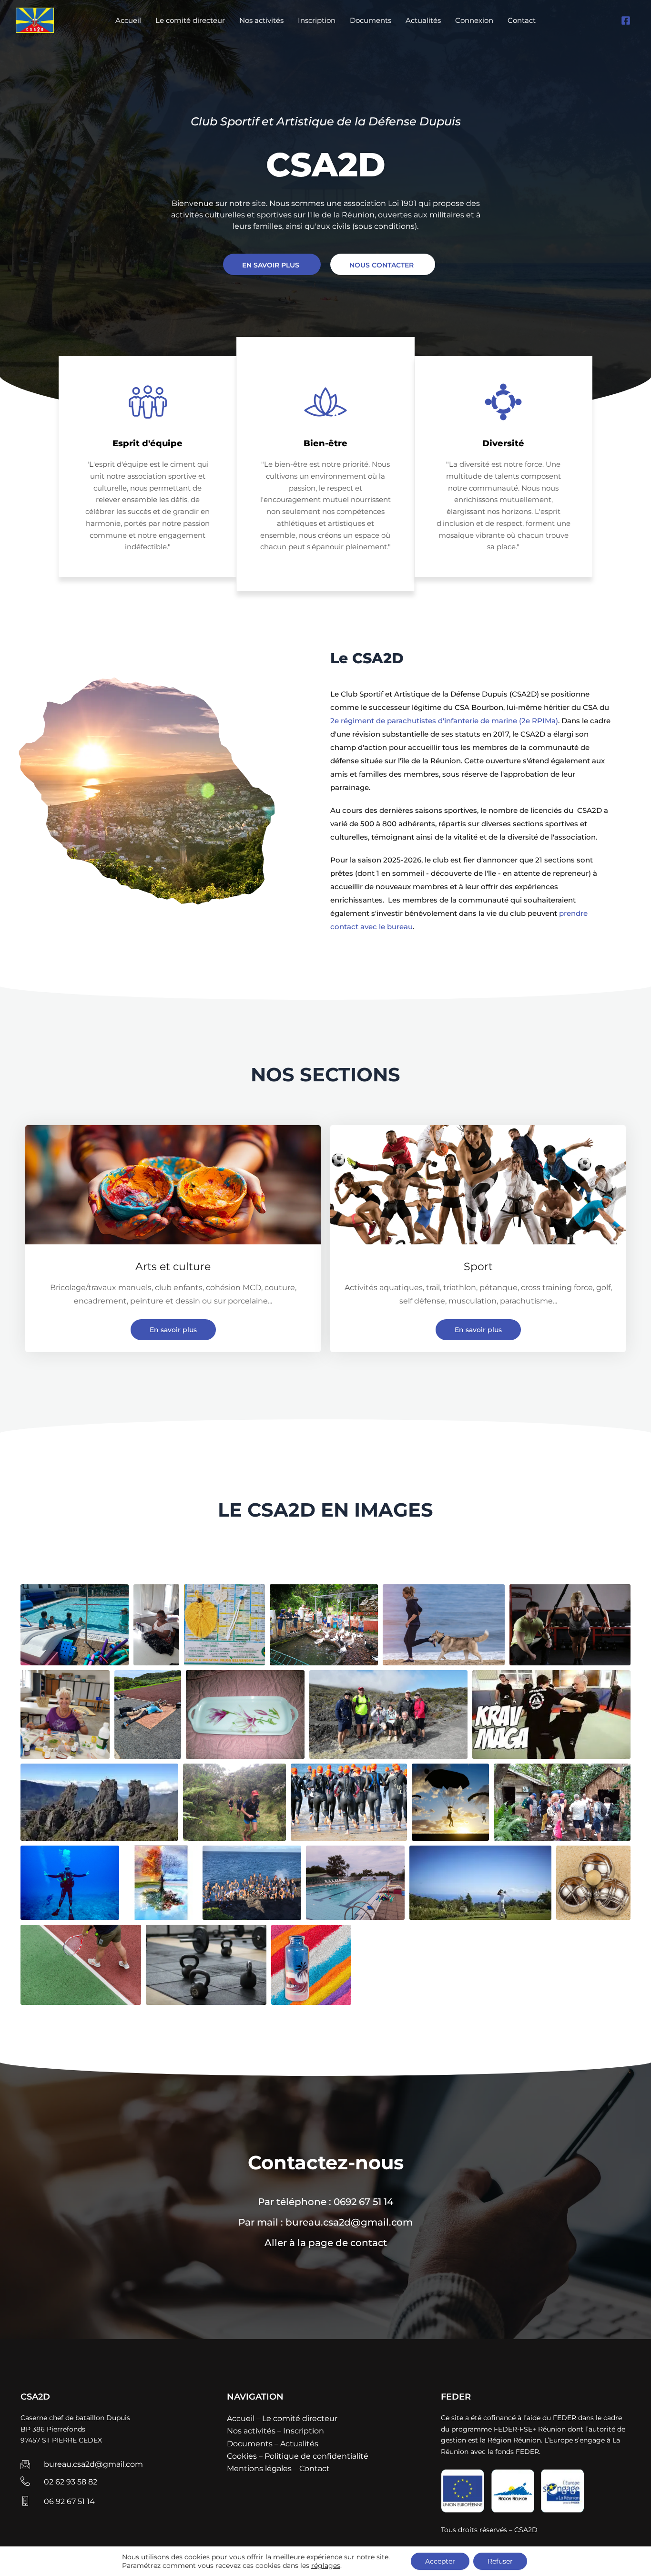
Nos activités (261, 20)
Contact (522, 20)
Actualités (423, 20)
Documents (371, 20)
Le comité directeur (190, 20)
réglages (326, 2566)
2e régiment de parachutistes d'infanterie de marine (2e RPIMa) (444, 721)
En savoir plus (271, 265)
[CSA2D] (35, 20)
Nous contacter (381, 265)
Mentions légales (259, 2468)
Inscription (317, 20)
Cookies (242, 2456)
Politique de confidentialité (316, 2456)
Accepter (440, 2561)
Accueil (128, 20)
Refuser (500, 2561)
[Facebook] (626, 21)
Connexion (474, 20)
